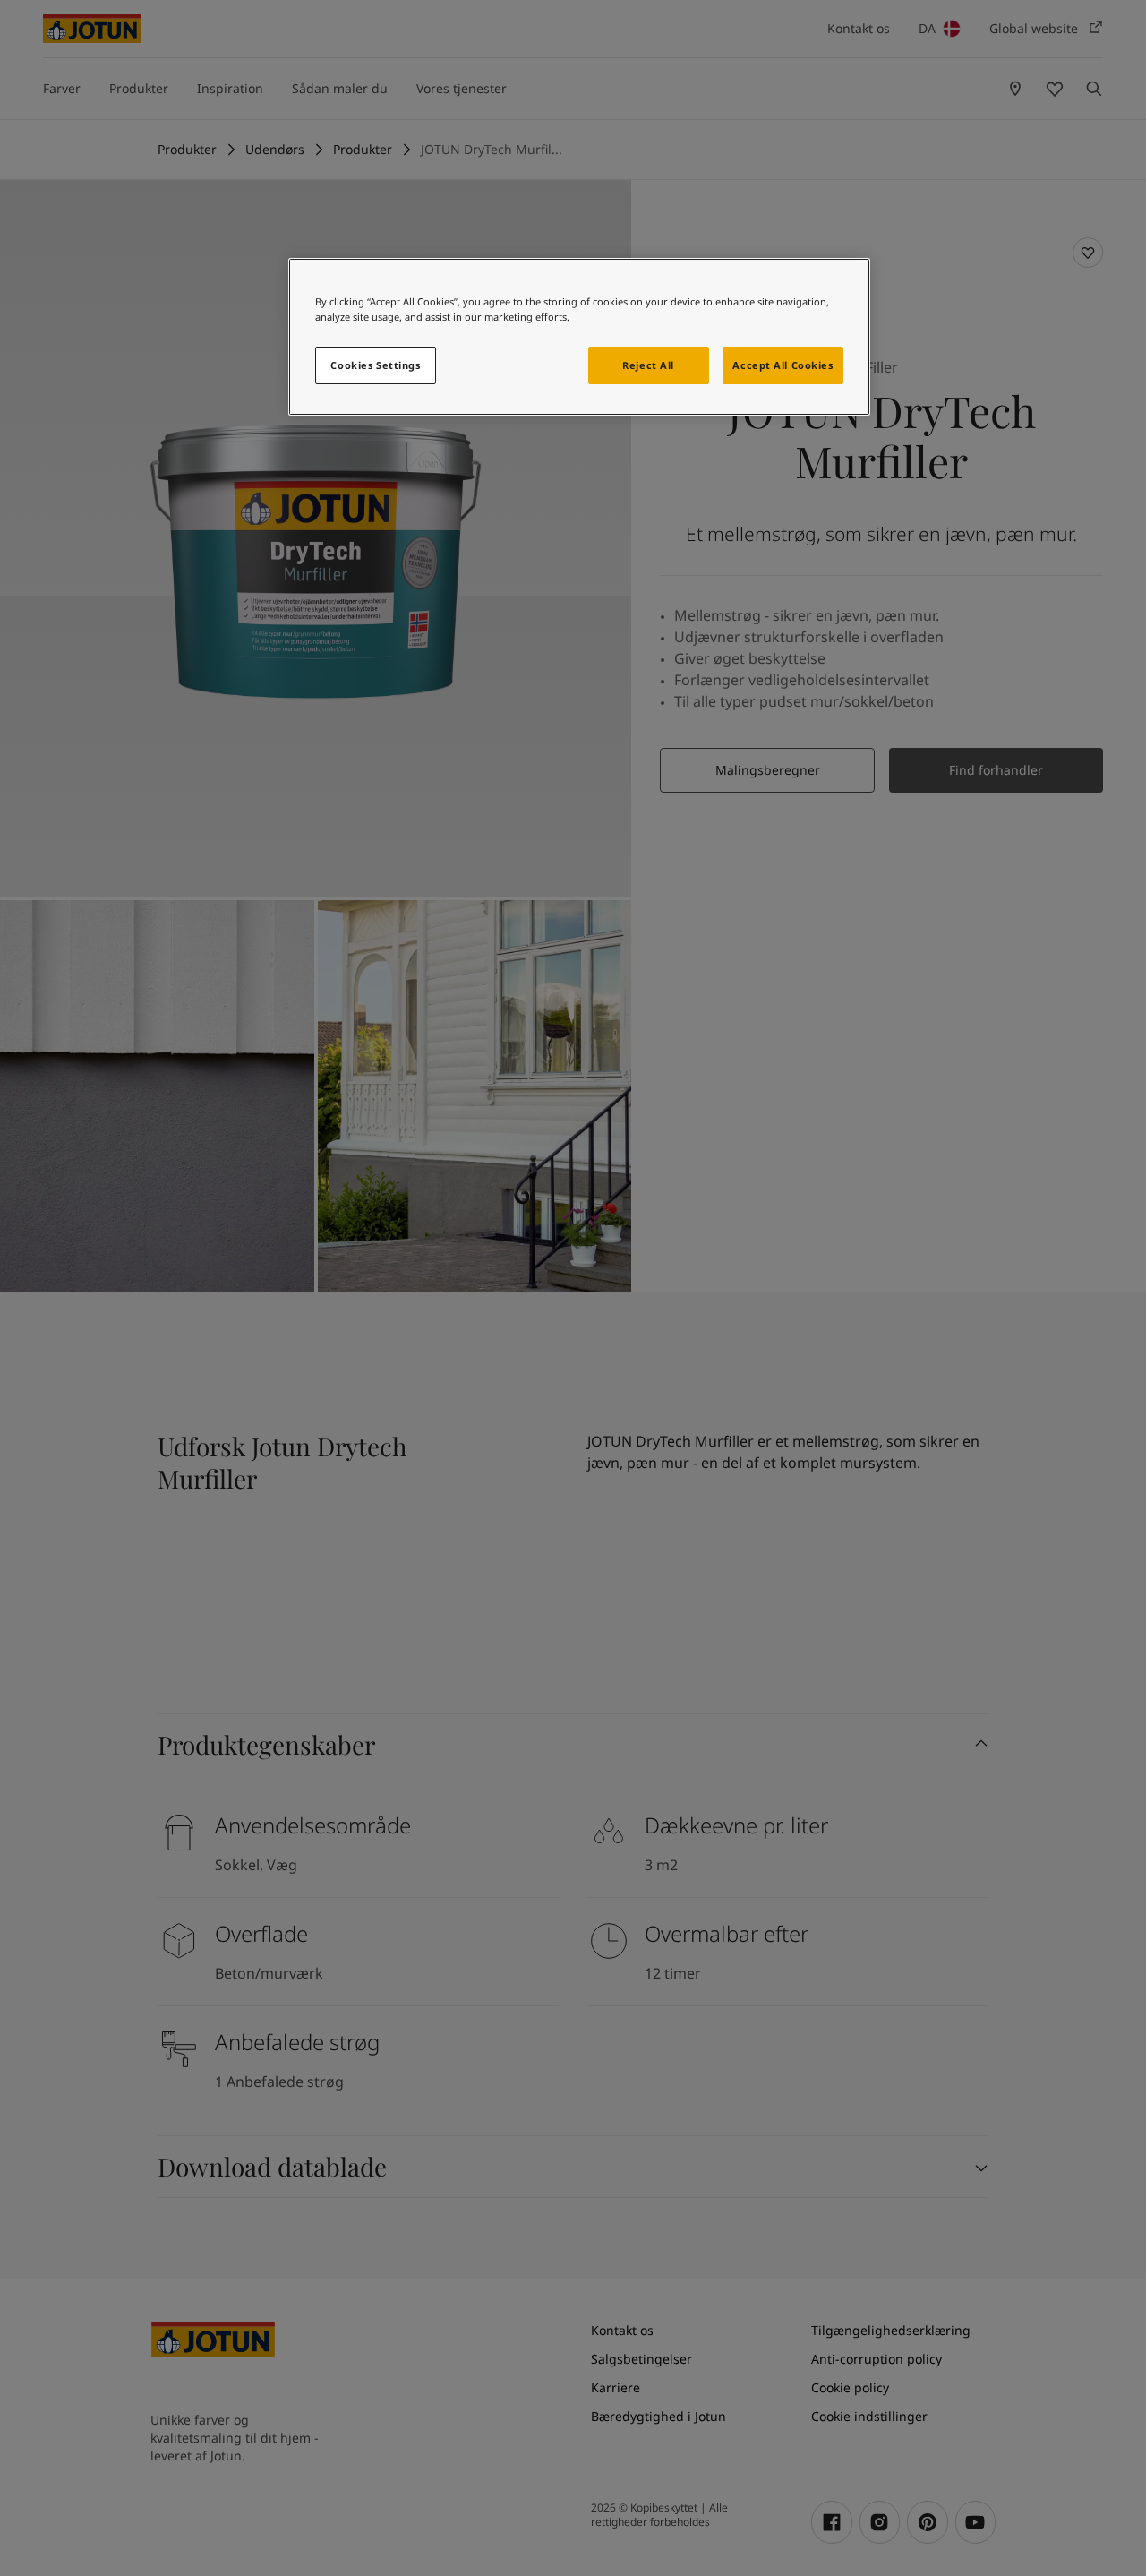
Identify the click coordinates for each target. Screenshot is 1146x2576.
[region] (579, 337)
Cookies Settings (375, 365)
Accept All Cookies (783, 365)
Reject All (648, 365)
